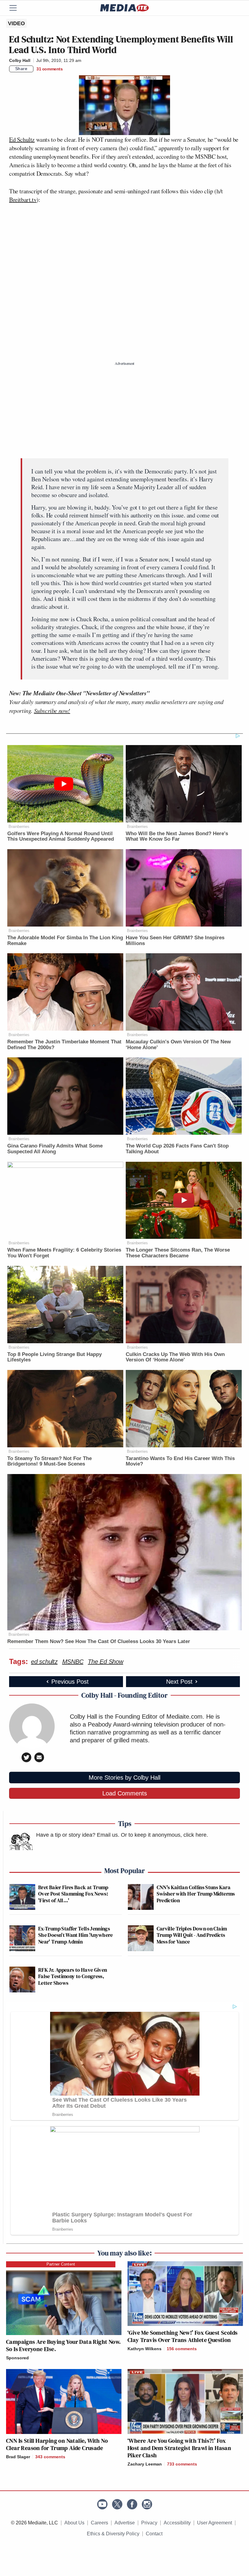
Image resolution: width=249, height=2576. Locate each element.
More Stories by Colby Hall (124, 1778)
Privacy (149, 2523)
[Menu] (17, 8)
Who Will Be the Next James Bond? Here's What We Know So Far (177, 836)
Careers (99, 2523)
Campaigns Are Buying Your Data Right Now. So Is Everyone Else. (63, 2345)
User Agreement (215, 2523)
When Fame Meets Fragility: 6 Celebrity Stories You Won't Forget (64, 1253)
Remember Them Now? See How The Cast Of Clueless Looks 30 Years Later (99, 1641)
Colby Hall (20, 60)
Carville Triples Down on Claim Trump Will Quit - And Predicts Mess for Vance (192, 1935)
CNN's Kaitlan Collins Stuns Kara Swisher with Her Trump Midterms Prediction (196, 1894)
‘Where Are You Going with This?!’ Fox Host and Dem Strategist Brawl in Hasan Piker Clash (179, 2448)
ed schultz (44, 1662)
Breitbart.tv (23, 200)
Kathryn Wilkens (145, 2349)
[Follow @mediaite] (117, 2504)
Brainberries (19, 827)
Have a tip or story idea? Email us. (78, 1835)
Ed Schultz (22, 139)
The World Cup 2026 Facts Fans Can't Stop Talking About (177, 1149)
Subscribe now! (52, 710)
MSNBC (73, 1662)
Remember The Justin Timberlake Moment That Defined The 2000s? (64, 1045)
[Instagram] (147, 2504)
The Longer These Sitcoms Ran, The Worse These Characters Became (178, 1253)
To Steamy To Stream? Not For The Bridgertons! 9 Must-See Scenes (49, 1461)
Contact (154, 2534)
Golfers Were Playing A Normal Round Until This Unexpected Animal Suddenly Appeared (61, 836)
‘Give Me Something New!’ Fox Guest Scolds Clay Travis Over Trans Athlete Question (182, 2336)
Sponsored (17, 2358)
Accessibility (177, 2523)
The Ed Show (105, 1662)
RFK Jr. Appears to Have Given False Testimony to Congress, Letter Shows (73, 1976)
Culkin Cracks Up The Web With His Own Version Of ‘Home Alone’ (175, 1357)
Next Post (179, 1682)
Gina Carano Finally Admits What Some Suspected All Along (55, 1149)
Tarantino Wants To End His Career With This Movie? (180, 1461)
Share (21, 69)
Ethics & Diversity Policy (113, 2534)
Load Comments (125, 1793)
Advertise (125, 2523)
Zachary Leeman (145, 2464)
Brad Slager (18, 2457)
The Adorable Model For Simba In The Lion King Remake (65, 941)
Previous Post (70, 1682)
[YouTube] (102, 2504)
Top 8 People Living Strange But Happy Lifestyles (55, 1357)
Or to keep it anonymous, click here (164, 1835)
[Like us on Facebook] (132, 2504)
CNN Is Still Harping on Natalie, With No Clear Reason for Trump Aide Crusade (57, 2444)
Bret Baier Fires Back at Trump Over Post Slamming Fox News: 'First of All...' (73, 1894)
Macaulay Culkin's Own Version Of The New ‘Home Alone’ (178, 1045)
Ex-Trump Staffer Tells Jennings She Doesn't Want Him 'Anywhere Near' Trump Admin (76, 1935)
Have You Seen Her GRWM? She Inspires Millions (175, 941)
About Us (74, 2523)
